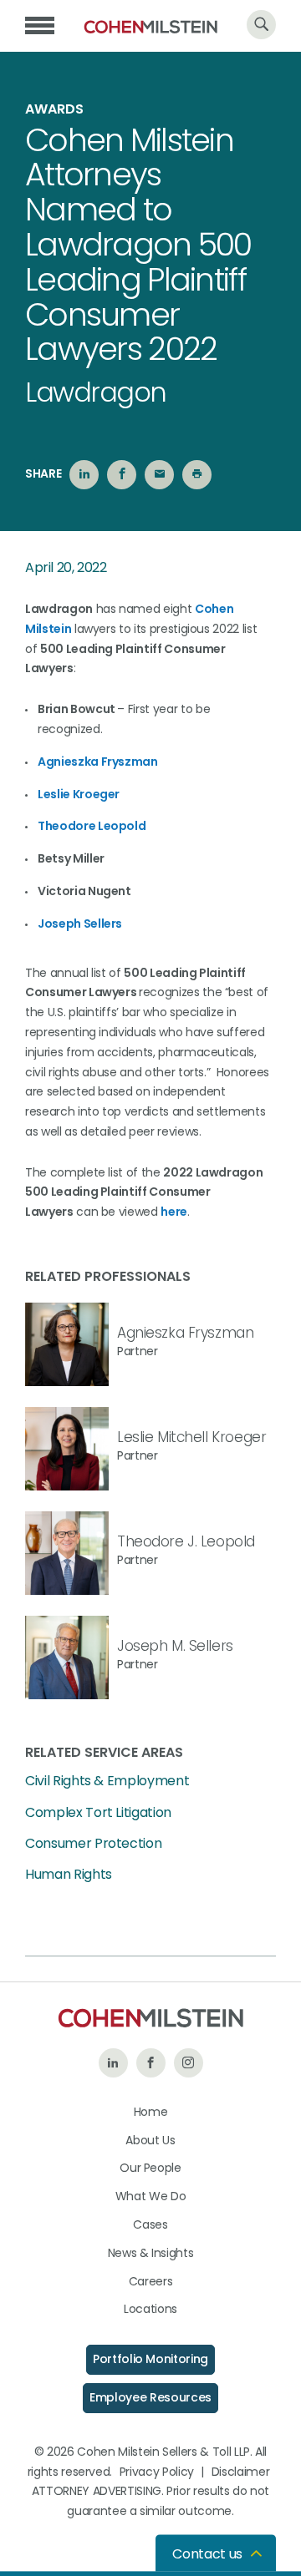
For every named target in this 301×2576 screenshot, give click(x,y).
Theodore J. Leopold (186, 1541)
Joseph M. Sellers (175, 1646)
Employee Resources (150, 2397)
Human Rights (69, 1875)
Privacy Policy (157, 2472)
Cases (150, 2224)
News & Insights (151, 2253)
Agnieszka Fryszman (185, 1333)
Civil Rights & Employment (107, 1781)
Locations (150, 2309)
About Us (150, 2140)
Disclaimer (241, 2472)
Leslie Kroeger (79, 794)
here (174, 1212)
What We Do (151, 2196)
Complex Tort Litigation (98, 1813)
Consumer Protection (93, 1844)
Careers (151, 2281)
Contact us (207, 2554)
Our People (150, 2168)
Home (151, 2112)
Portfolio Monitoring (150, 2359)
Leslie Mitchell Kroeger (191, 1437)
